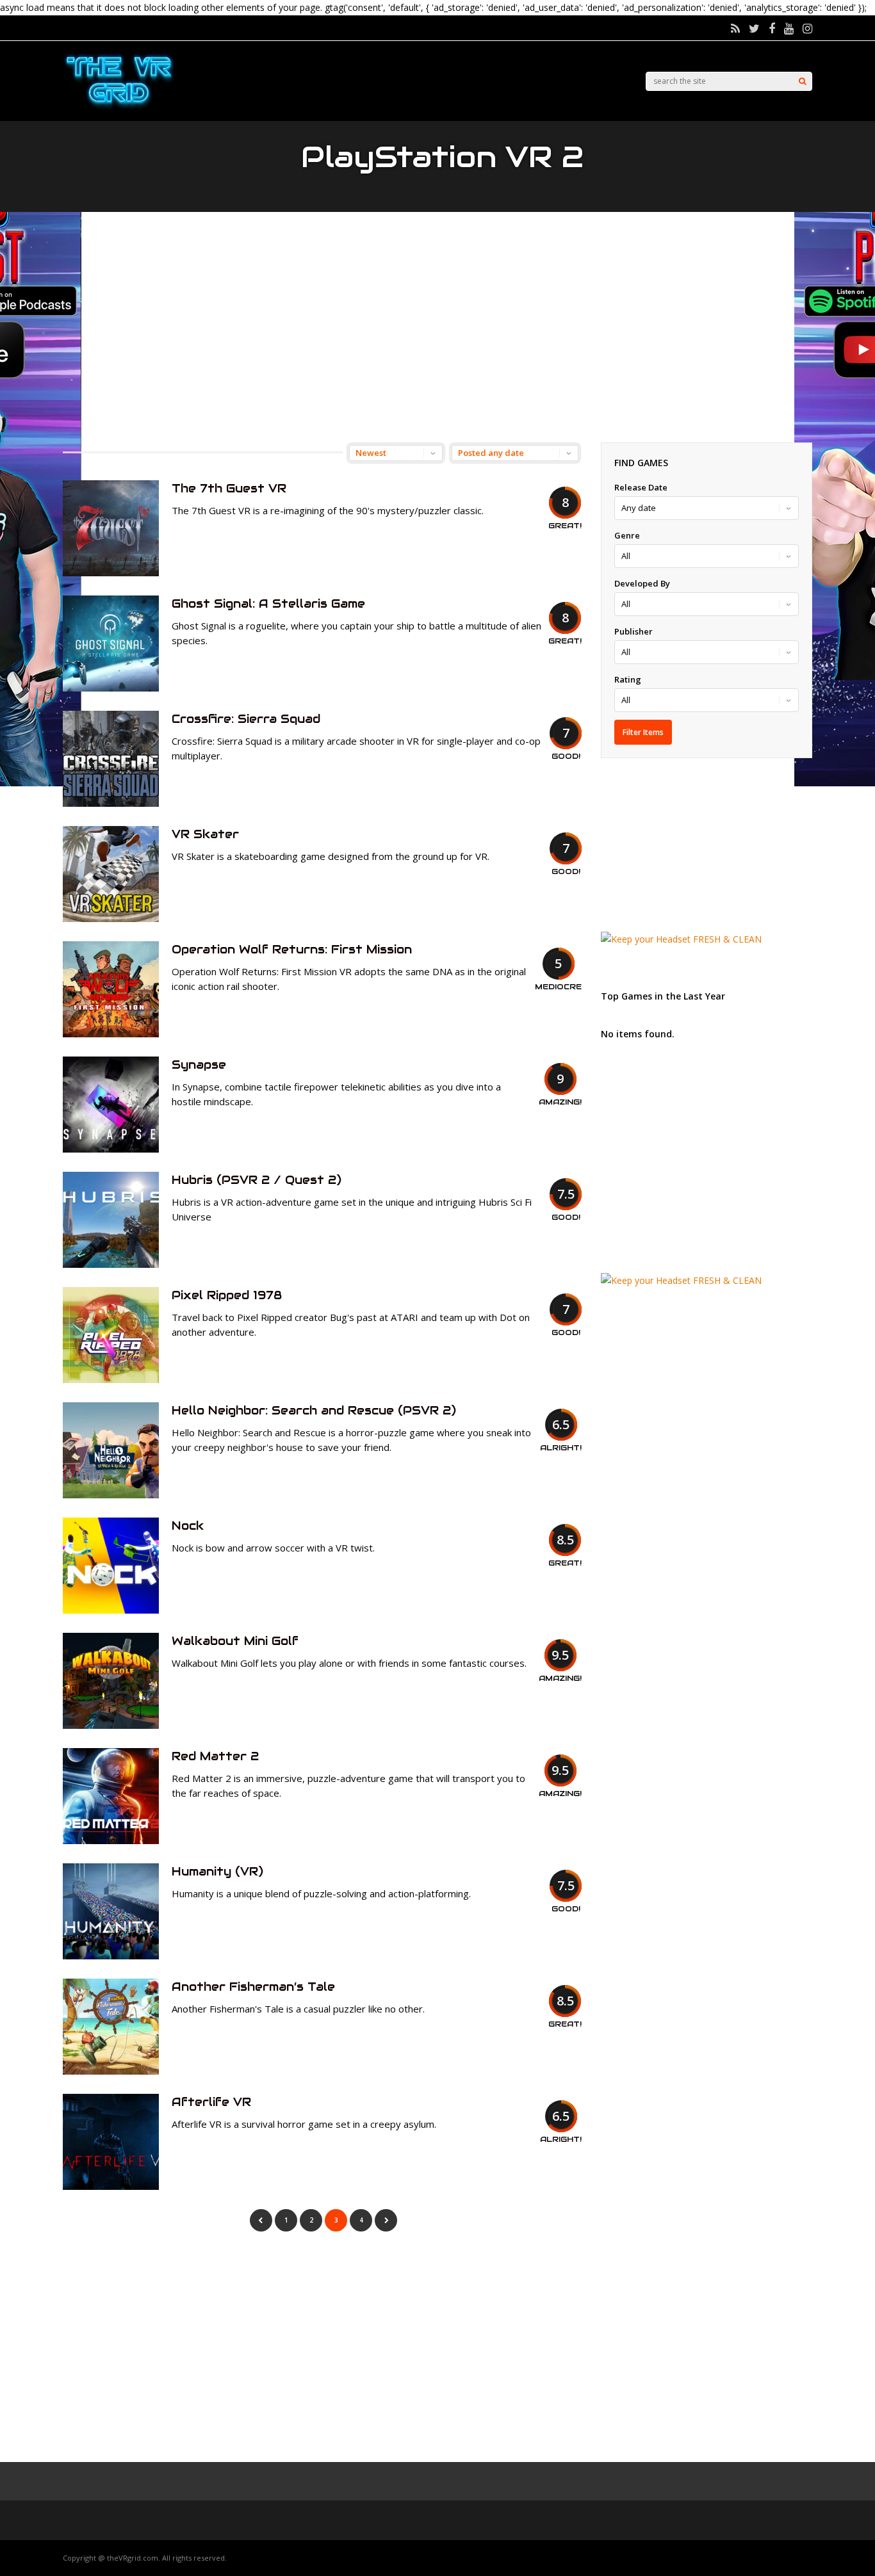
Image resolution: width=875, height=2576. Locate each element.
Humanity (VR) (217, 1871)
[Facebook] (772, 28)
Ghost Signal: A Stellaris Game (268, 603)
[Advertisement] (437, 327)
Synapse (199, 1065)
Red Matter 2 (215, 1756)
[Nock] (111, 1610)
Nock (188, 1526)
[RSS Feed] (735, 28)
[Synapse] (111, 1149)
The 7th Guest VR (229, 488)
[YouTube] (789, 28)
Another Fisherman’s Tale (253, 1987)
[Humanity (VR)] (111, 1956)
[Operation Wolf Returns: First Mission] (111, 1034)
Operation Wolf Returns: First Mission (292, 949)
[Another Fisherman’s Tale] (111, 2071)
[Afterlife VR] (111, 2186)
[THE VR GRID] (119, 107)
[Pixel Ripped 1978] (111, 1380)
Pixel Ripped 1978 (227, 1295)
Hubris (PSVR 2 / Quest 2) (257, 1180)
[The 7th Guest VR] (111, 573)
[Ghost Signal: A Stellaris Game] (111, 688)
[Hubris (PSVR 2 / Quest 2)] (111, 1264)
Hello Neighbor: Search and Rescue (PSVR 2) (314, 1410)
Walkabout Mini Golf (235, 1641)
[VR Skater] (111, 919)
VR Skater (205, 834)
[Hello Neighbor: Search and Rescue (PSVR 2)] (111, 1495)
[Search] (802, 81)
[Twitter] (754, 28)
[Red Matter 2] (111, 1841)
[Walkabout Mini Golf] (111, 1725)
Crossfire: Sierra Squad (246, 719)
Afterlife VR (211, 2102)
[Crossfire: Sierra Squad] (111, 803)
